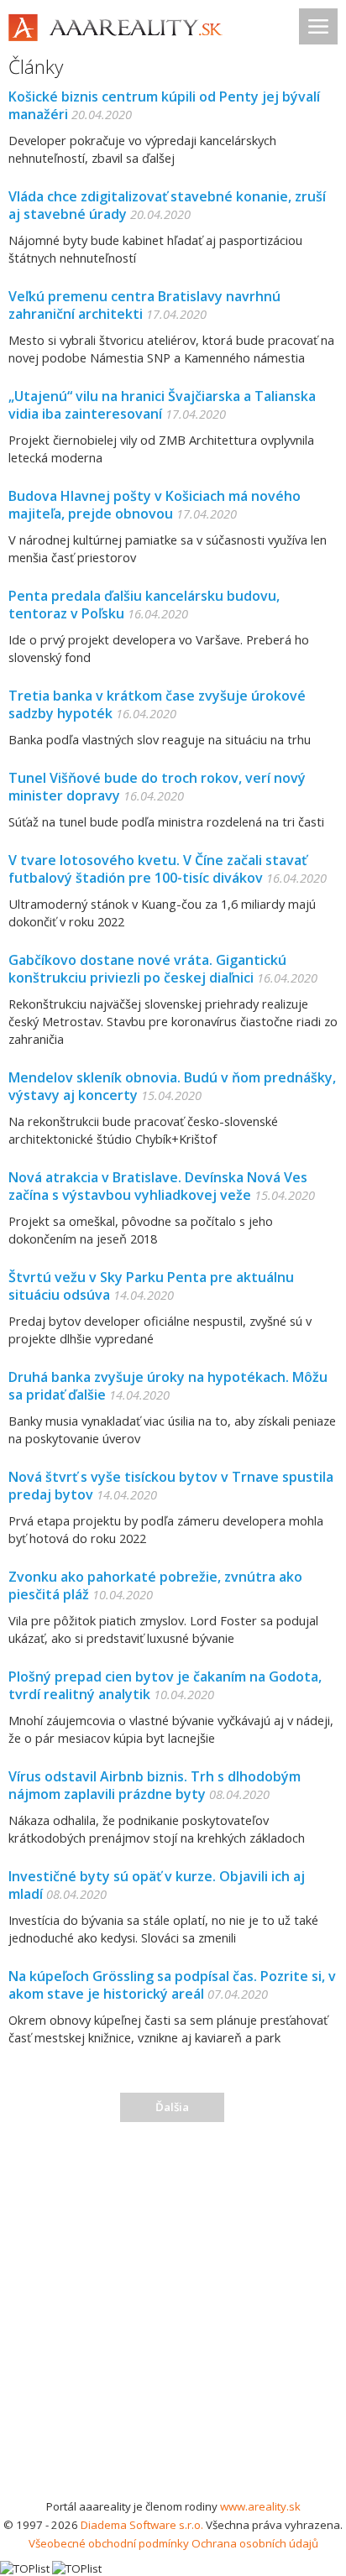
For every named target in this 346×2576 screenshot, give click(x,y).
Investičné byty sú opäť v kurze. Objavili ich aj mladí (157, 1885)
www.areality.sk (260, 2506)
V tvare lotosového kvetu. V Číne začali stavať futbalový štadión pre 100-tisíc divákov (157, 869)
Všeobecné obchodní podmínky (109, 2543)
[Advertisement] (173, 2316)
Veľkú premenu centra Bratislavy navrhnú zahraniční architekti (144, 305)
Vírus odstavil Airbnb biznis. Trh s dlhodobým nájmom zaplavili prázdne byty (155, 1785)
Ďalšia (172, 2107)
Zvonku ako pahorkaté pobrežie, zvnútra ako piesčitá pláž (155, 1585)
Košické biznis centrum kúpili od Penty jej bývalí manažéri (164, 105)
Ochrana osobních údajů (255, 2543)
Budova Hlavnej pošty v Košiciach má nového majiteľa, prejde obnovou (155, 505)
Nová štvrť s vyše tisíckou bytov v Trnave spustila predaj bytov (171, 1486)
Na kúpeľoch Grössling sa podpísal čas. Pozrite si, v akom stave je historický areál (172, 1985)
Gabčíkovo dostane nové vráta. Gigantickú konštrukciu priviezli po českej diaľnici (147, 969)
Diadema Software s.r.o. (142, 2525)
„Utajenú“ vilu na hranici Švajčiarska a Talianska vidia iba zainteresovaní (162, 405)
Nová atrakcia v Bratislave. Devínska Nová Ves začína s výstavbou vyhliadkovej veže (158, 1186)
